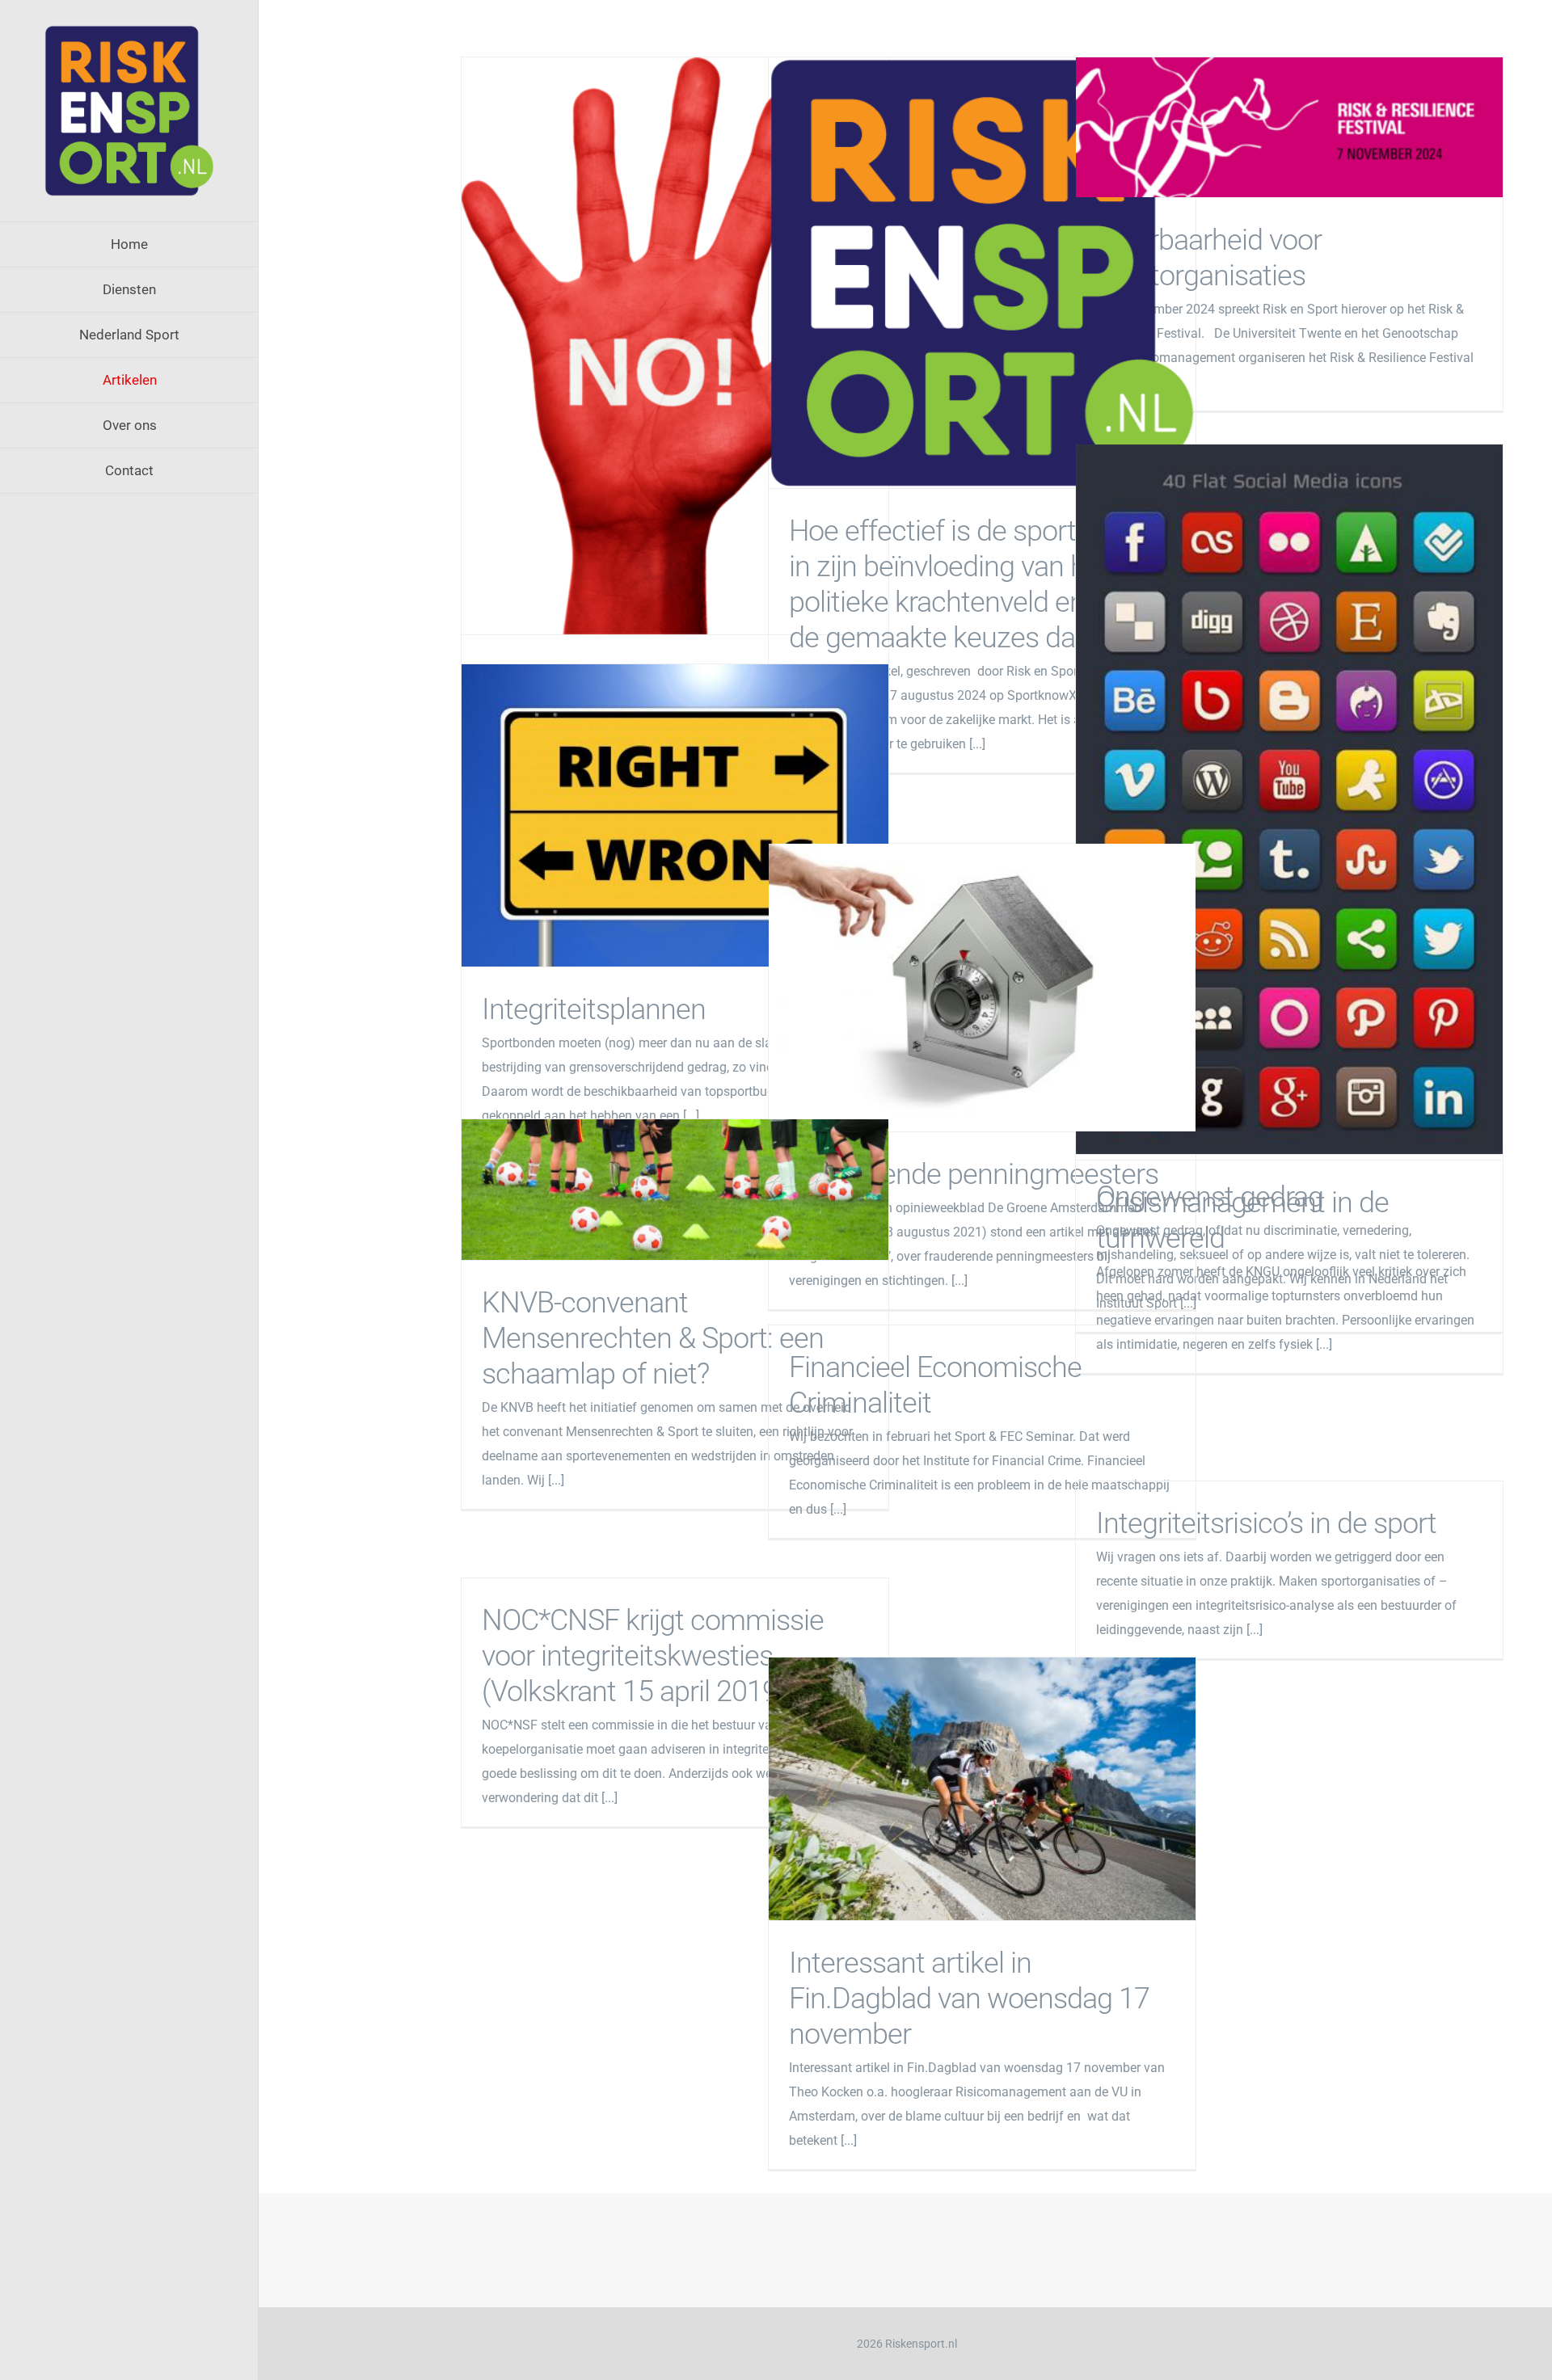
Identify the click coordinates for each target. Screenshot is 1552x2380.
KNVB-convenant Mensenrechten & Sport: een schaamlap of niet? (675, 1190)
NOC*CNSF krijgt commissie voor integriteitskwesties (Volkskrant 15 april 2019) (653, 1656)
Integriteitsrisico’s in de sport (1266, 1523)
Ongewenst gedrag (675, 346)
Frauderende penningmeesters (983, 988)
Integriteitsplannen (675, 815)
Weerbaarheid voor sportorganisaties (1290, 127)
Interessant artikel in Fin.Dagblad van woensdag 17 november (983, 1789)
